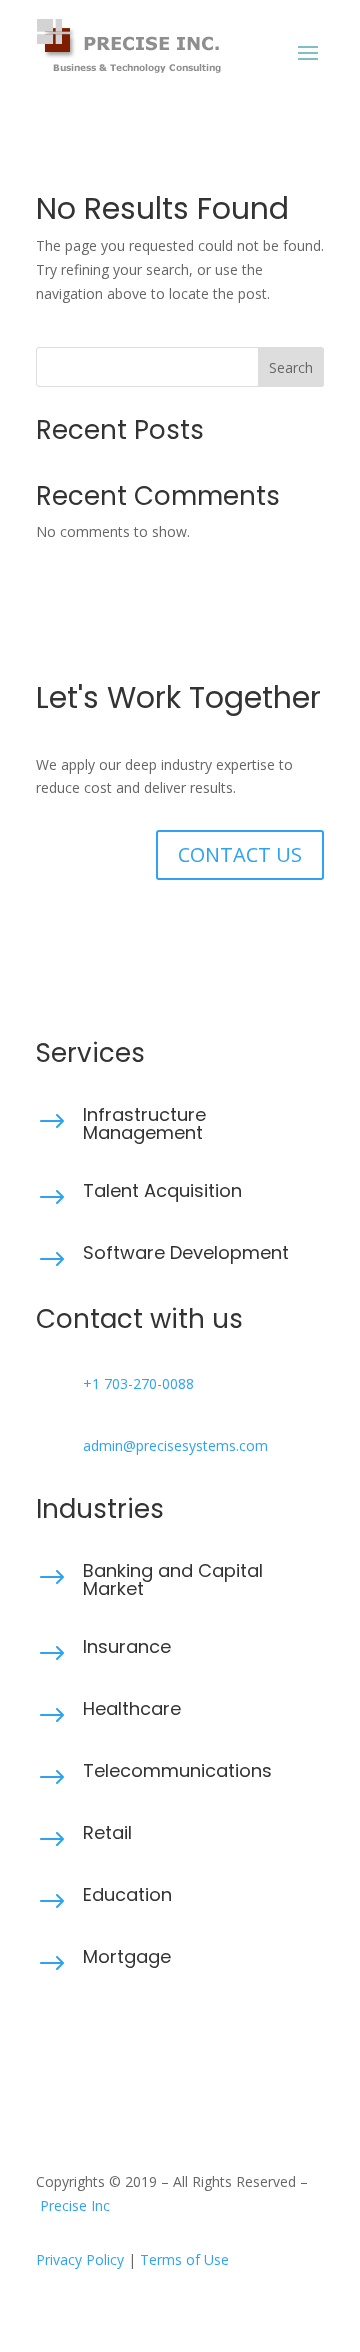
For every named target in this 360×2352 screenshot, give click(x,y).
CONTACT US (240, 854)
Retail (107, 1832)
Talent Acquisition (162, 1190)
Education (127, 1894)
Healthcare (132, 1708)
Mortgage (127, 1956)
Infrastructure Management (144, 1123)
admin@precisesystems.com (175, 1445)
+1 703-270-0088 (138, 1383)
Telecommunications (177, 1770)
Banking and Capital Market (173, 1579)
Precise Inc (75, 2205)
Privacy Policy (80, 2259)
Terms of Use (184, 2259)
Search (291, 367)
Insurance (127, 1646)
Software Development (186, 1252)
